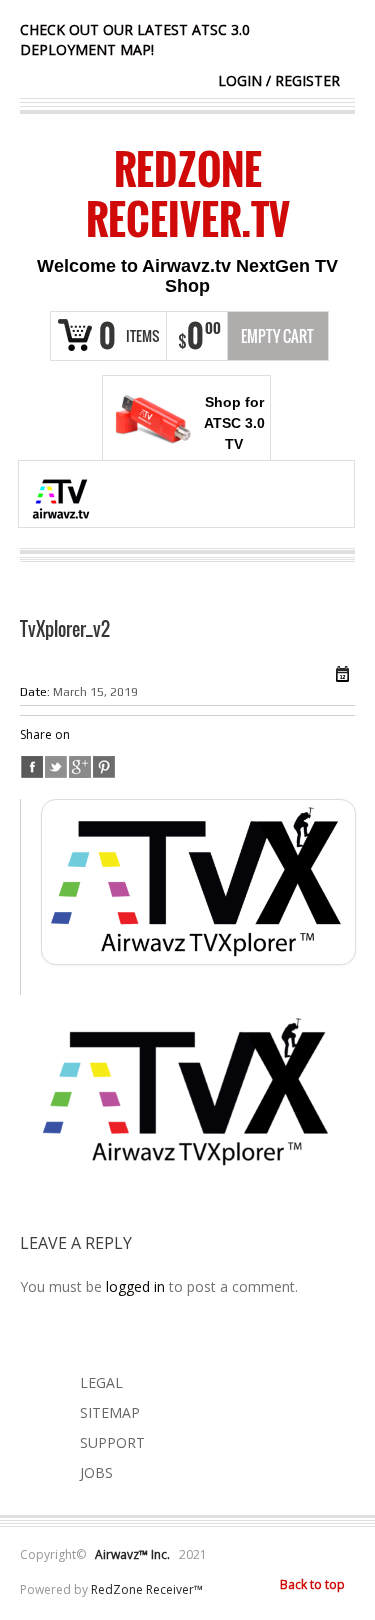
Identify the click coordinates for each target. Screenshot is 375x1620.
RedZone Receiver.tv (188, 194)
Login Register (279, 80)
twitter (56, 767)
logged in (135, 1286)
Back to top (312, 1584)
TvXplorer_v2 (65, 629)
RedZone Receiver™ (147, 1589)
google (80, 767)
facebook (32, 767)
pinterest (104, 767)
